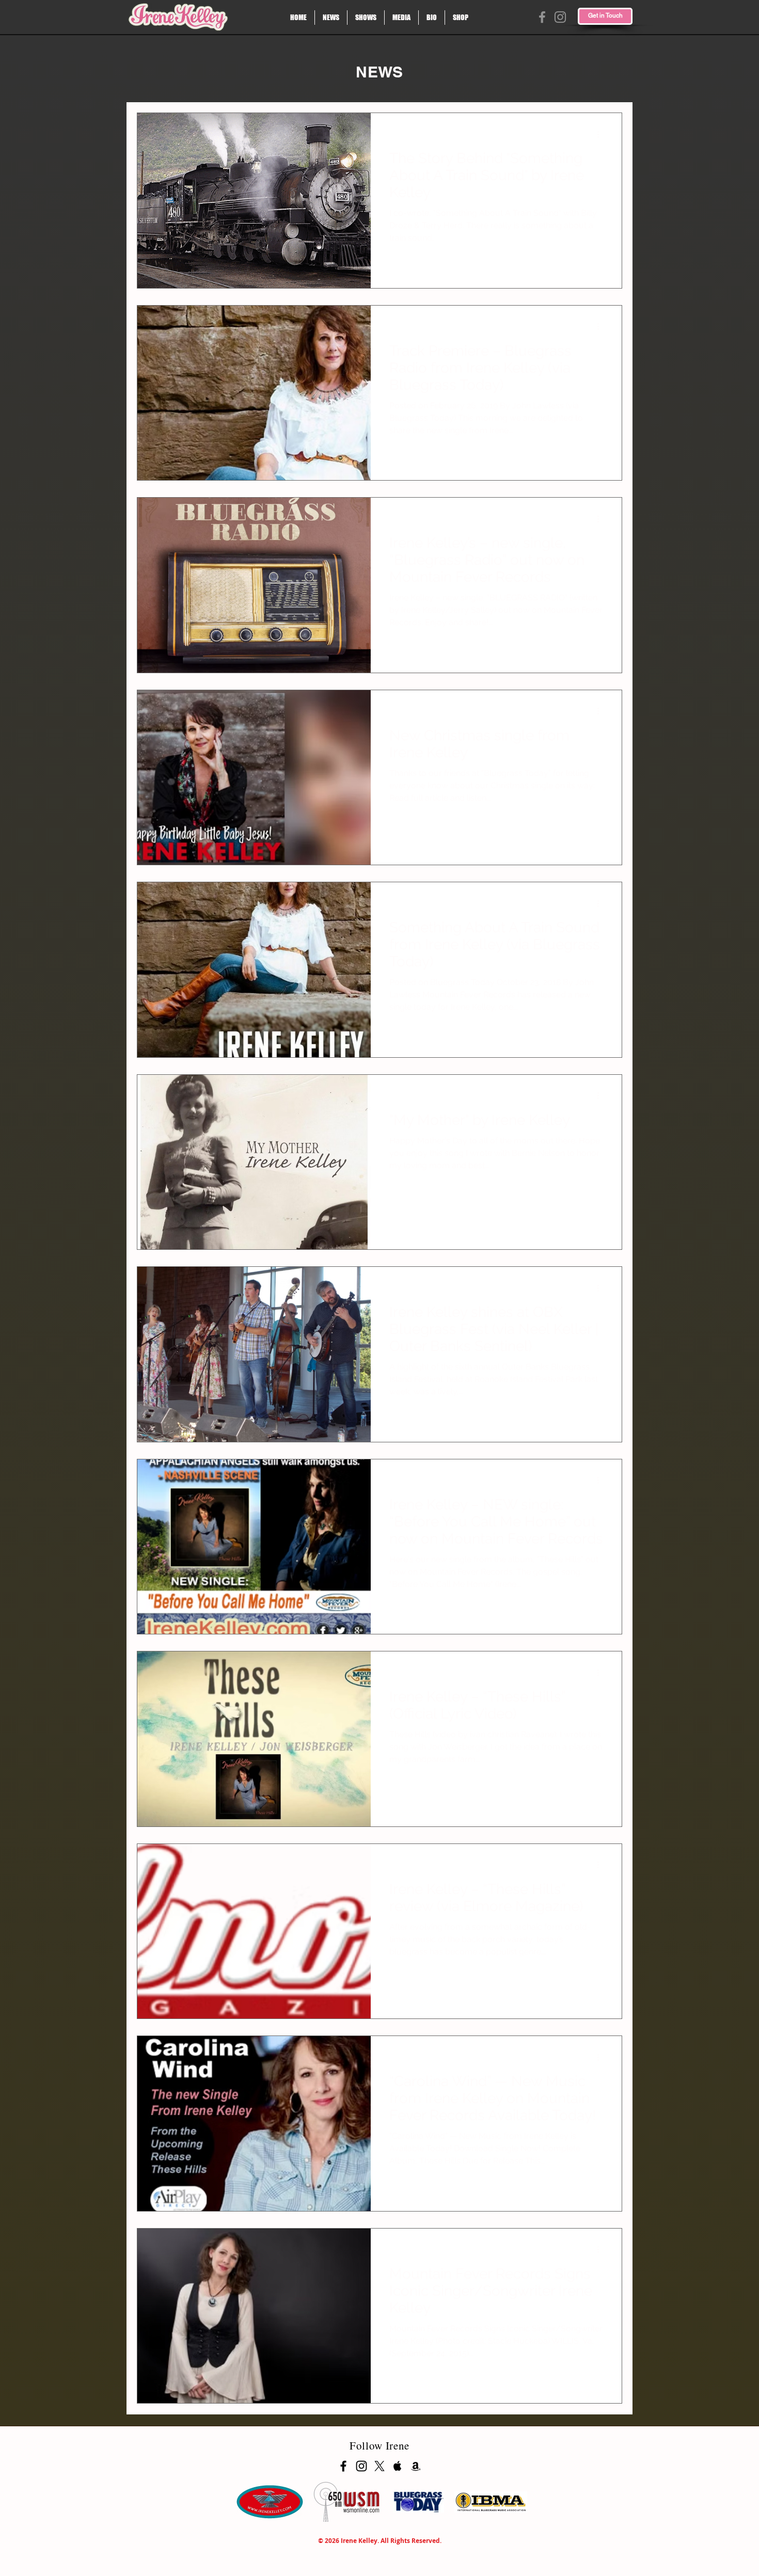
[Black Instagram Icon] (361, 2466)
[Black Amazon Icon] (416, 2466)
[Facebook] (542, 17)
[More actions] (602, 134)
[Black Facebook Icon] (343, 2466)
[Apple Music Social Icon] (398, 2466)
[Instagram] (560, 17)
